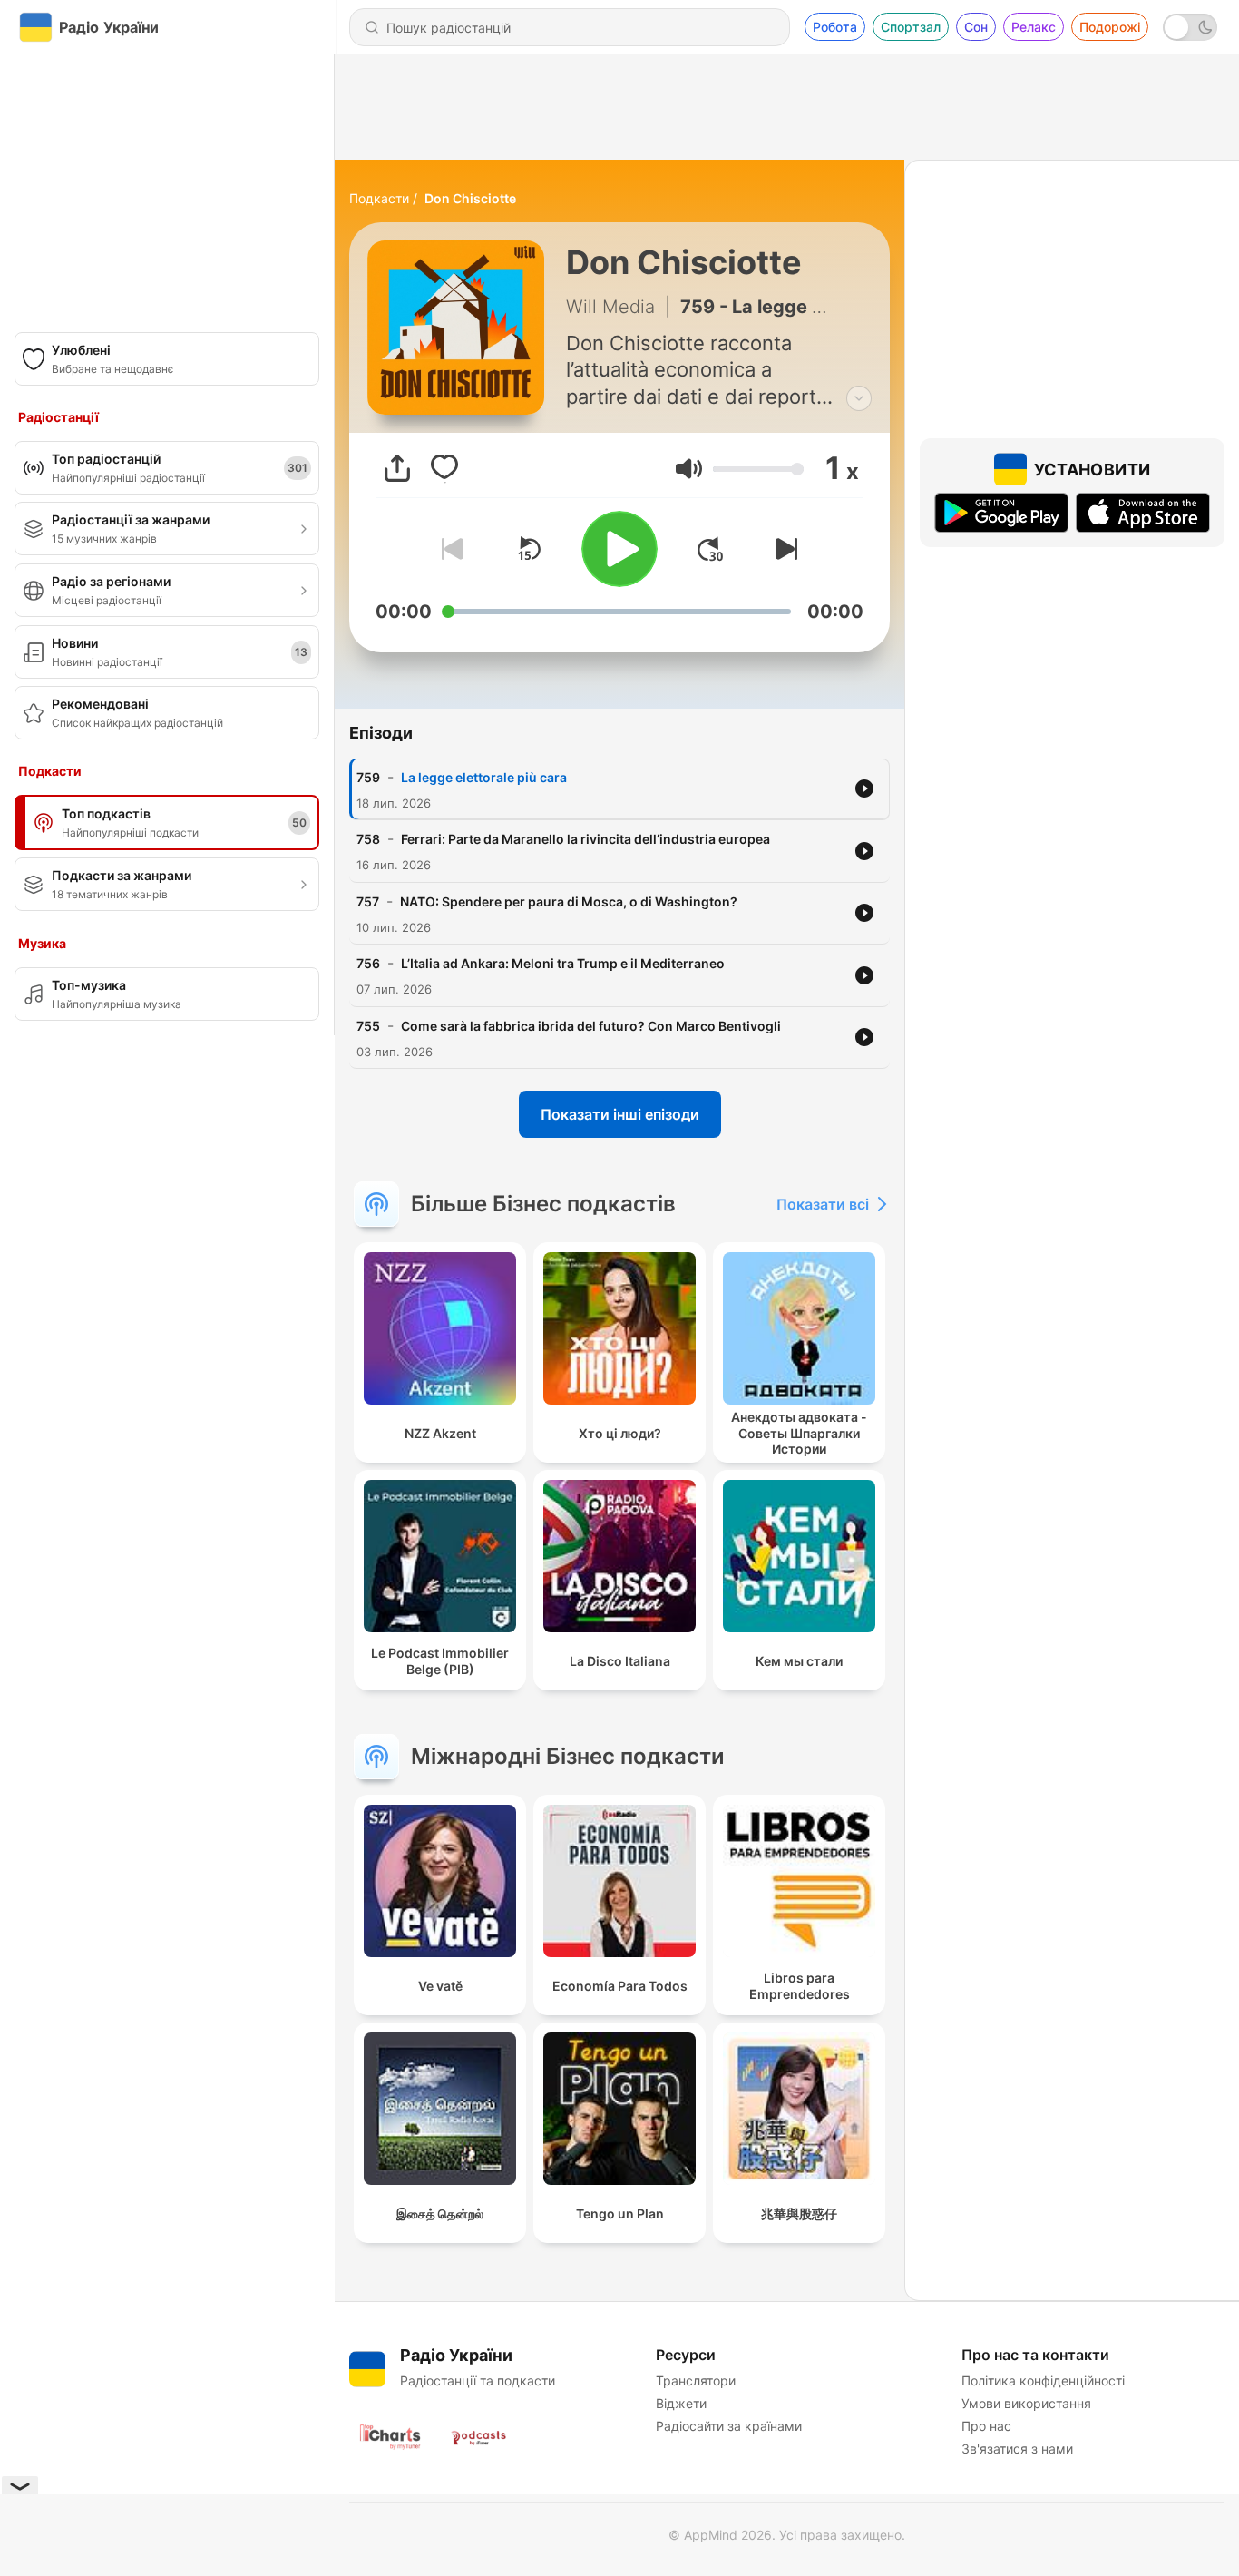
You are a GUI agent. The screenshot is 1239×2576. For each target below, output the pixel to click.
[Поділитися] (397, 468)
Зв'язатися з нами (1017, 2449)
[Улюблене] (444, 468)
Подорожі (1110, 27)
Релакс (1034, 27)
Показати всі (823, 1204)
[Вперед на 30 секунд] (710, 549)
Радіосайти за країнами (729, 2426)
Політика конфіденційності (1043, 2380)
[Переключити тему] (1190, 27)
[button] (689, 469)
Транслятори (696, 2380)
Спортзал (911, 27)
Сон (976, 27)
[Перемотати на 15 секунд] (529, 549)
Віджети (681, 2403)
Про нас (986, 2426)
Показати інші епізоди (620, 1114)
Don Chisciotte (470, 198)
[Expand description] (859, 398)
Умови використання (1026, 2403)
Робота (835, 27)
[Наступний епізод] (783, 549)
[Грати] (619, 549)
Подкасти (379, 198)
